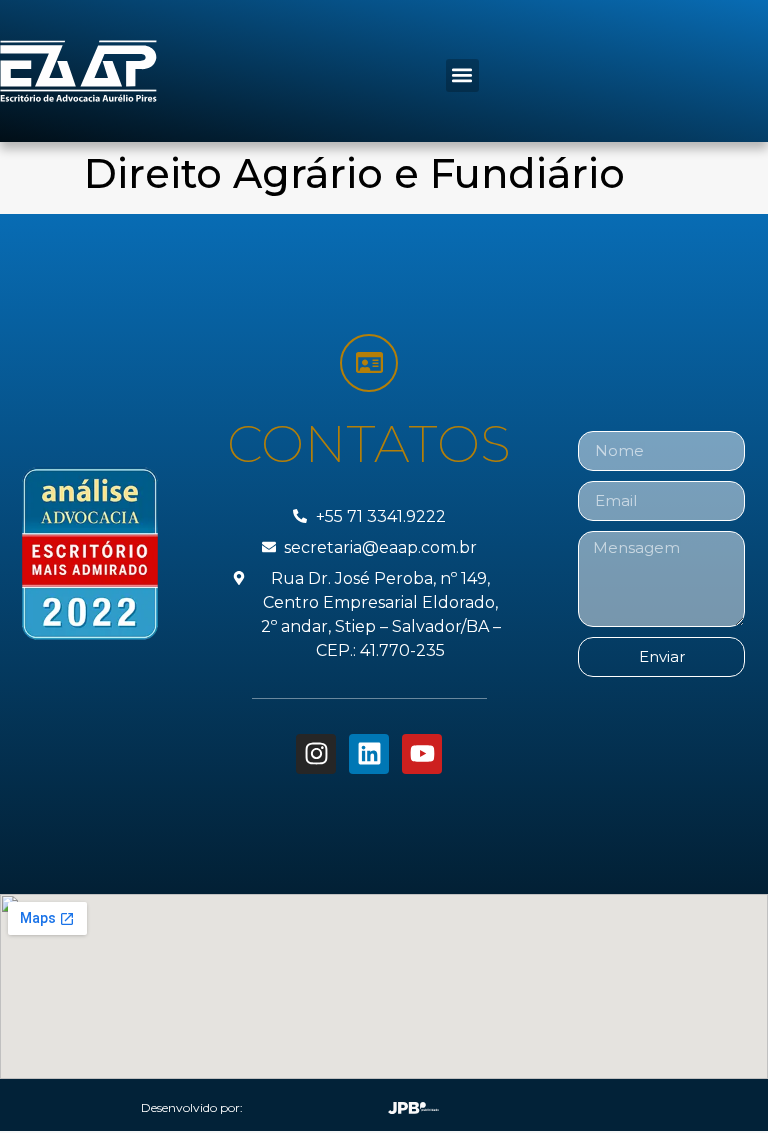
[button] (462, 75)
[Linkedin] (369, 754)
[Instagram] (316, 754)
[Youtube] (422, 754)
